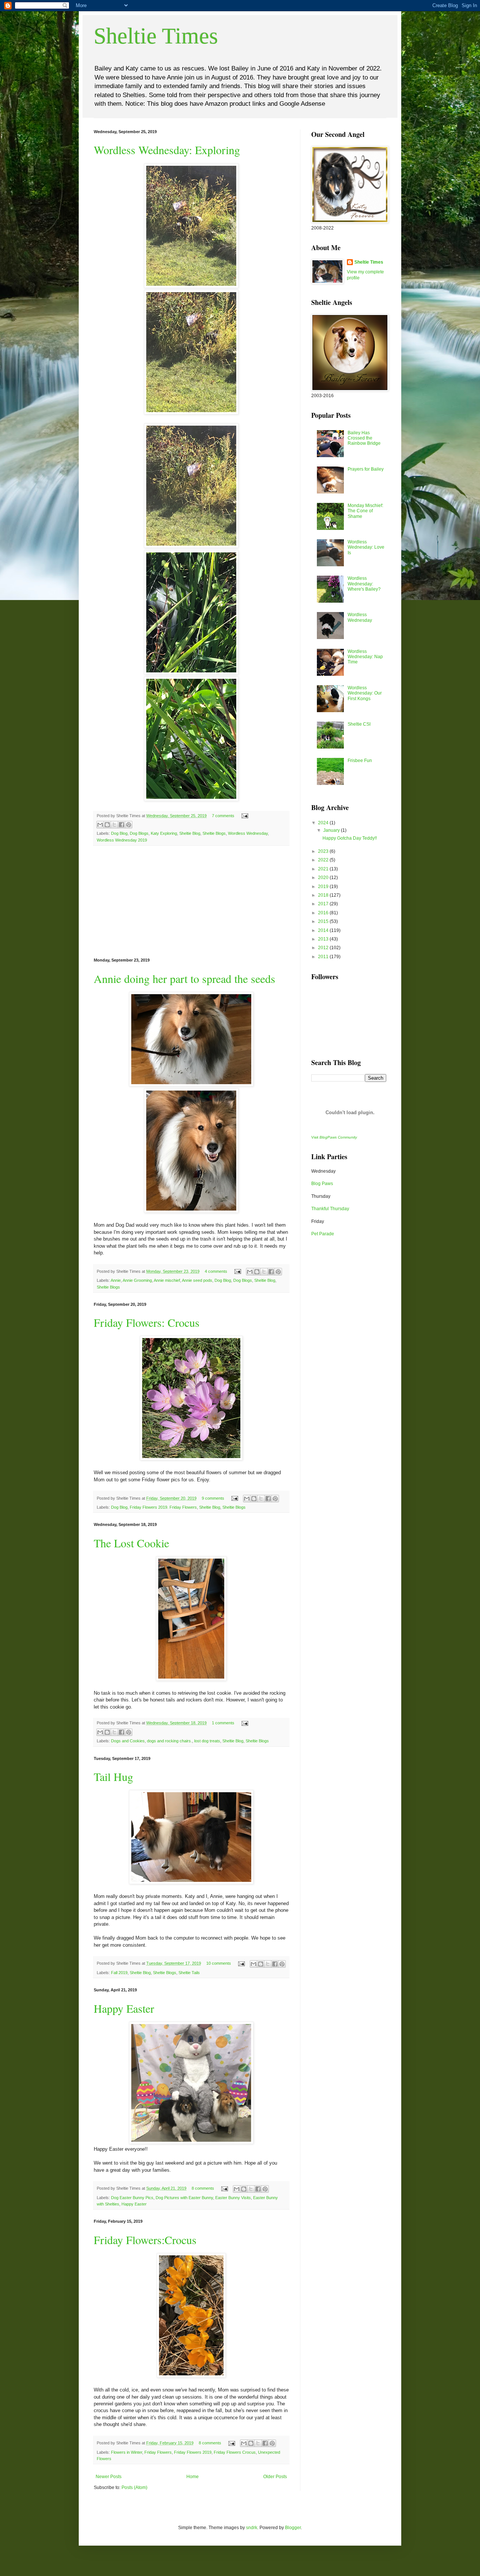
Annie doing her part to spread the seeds (184, 978)
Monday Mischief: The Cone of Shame (365, 511)
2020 (324, 878)
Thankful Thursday (330, 1209)
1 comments (223, 1723)
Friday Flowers (158, 2452)
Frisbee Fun (360, 761)
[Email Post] (244, 816)
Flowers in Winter (127, 2452)
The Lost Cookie (131, 1543)
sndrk (252, 2528)
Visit (334, 1137)
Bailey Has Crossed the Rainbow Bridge (364, 438)
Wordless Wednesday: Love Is (366, 547)
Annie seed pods (197, 1280)
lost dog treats (207, 1741)
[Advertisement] (191, 902)
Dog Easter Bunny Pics (132, 2198)
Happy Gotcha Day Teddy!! (350, 838)
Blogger (293, 2528)
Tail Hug (113, 1776)
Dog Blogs (139, 833)
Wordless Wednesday (248, 833)
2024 (324, 823)
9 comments (213, 1498)
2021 (324, 869)
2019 (324, 887)
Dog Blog (119, 833)
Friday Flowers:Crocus (145, 2240)
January (332, 830)
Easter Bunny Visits (233, 2198)
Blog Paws (322, 1184)
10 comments (219, 1963)
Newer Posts (109, 2477)
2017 (324, 904)
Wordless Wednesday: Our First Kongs (365, 693)
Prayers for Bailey (366, 469)
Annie (116, 1280)
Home (193, 2477)
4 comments (216, 1271)
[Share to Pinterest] (129, 825)
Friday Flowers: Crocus (147, 1322)
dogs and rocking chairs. (169, 1741)
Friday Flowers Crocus (235, 2452)
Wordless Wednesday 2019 (122, 840)
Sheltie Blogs (214, 833)
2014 (324, 930)
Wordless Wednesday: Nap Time (365, 657)
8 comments (203, 2188)
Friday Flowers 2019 (193, 2452)
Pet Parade (323, 1234)
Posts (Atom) (134, 2487)
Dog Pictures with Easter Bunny (184, 2198)
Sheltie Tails (189, 1973)
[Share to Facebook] (121, 825)
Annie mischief (167, 1280)
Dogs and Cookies (128, 1741)
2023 (324, 851)
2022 (324, 860)
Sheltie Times (156, 36)
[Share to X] (114, 825)
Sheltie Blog (190, 833)
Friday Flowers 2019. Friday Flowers (163, 1507)
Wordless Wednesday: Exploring (167, 150)
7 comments (223, 816)
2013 (324, 939)
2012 (324, 948)
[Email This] (100, 825)
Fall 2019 (119, 1973)
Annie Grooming (137, 1280)
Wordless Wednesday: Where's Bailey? (364, 584)
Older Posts (275, 2477)
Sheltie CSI (359, 724)
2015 (324, 921)
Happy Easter (124, 2008)
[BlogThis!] (107, 825)
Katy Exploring (164, 833)
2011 (324, 957)
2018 (324, 895)
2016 (324, 913)
